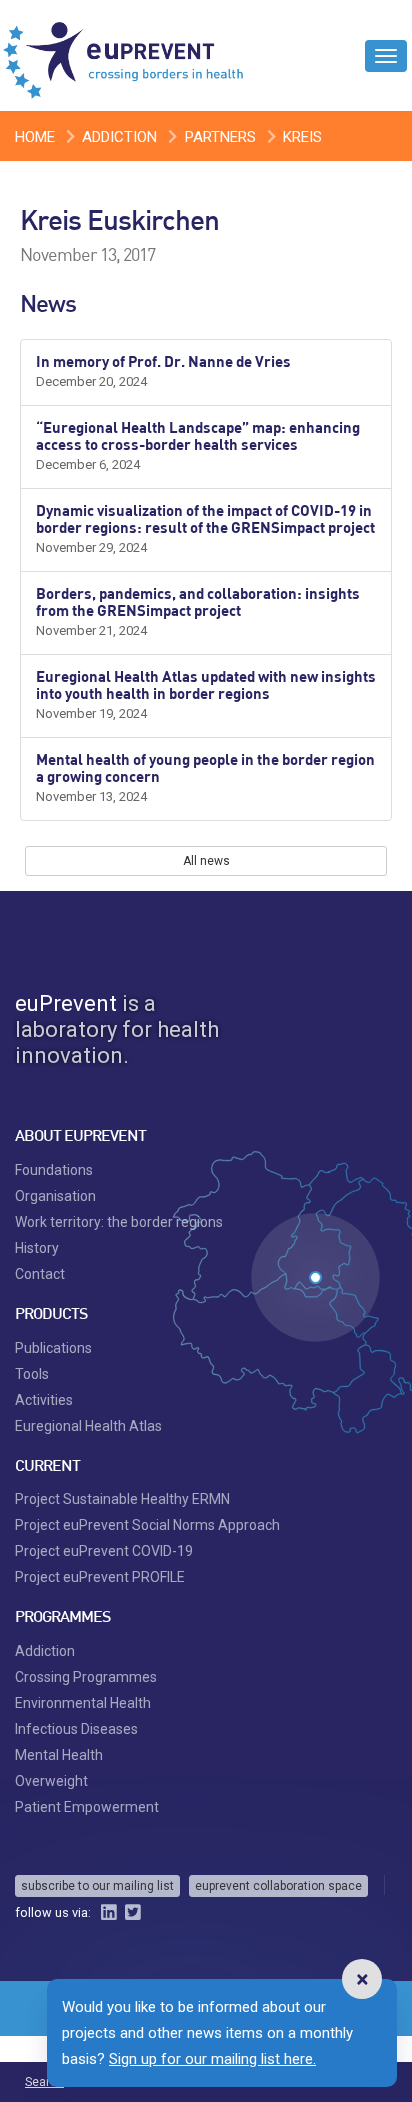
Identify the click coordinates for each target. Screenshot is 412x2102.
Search (44, 2082)
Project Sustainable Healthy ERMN (122, 1499)
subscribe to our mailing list (97, 1886)
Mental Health (59, 1755)
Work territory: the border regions (119, 1222)
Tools (32, 1374)
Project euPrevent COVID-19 (104, 1551)
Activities (44, 1400)
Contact (40, 1274)
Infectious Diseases (76, 1729)
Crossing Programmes (86, 1677)
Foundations (54, 1170)
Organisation (55, 1196)
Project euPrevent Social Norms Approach (147, 1525)
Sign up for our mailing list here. (212, 2059)
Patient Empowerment (87, 1807)
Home (35, 137)
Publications (53, 1348)
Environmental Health (83, 1703)
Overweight (51, 1781)
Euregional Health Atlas (88, 1426)
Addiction (119, 137)
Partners (220, 137)
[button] (362, 1979)
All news (206, 861)
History (37, 1248)
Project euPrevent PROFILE (100, 1577)
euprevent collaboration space (278, 1886)
